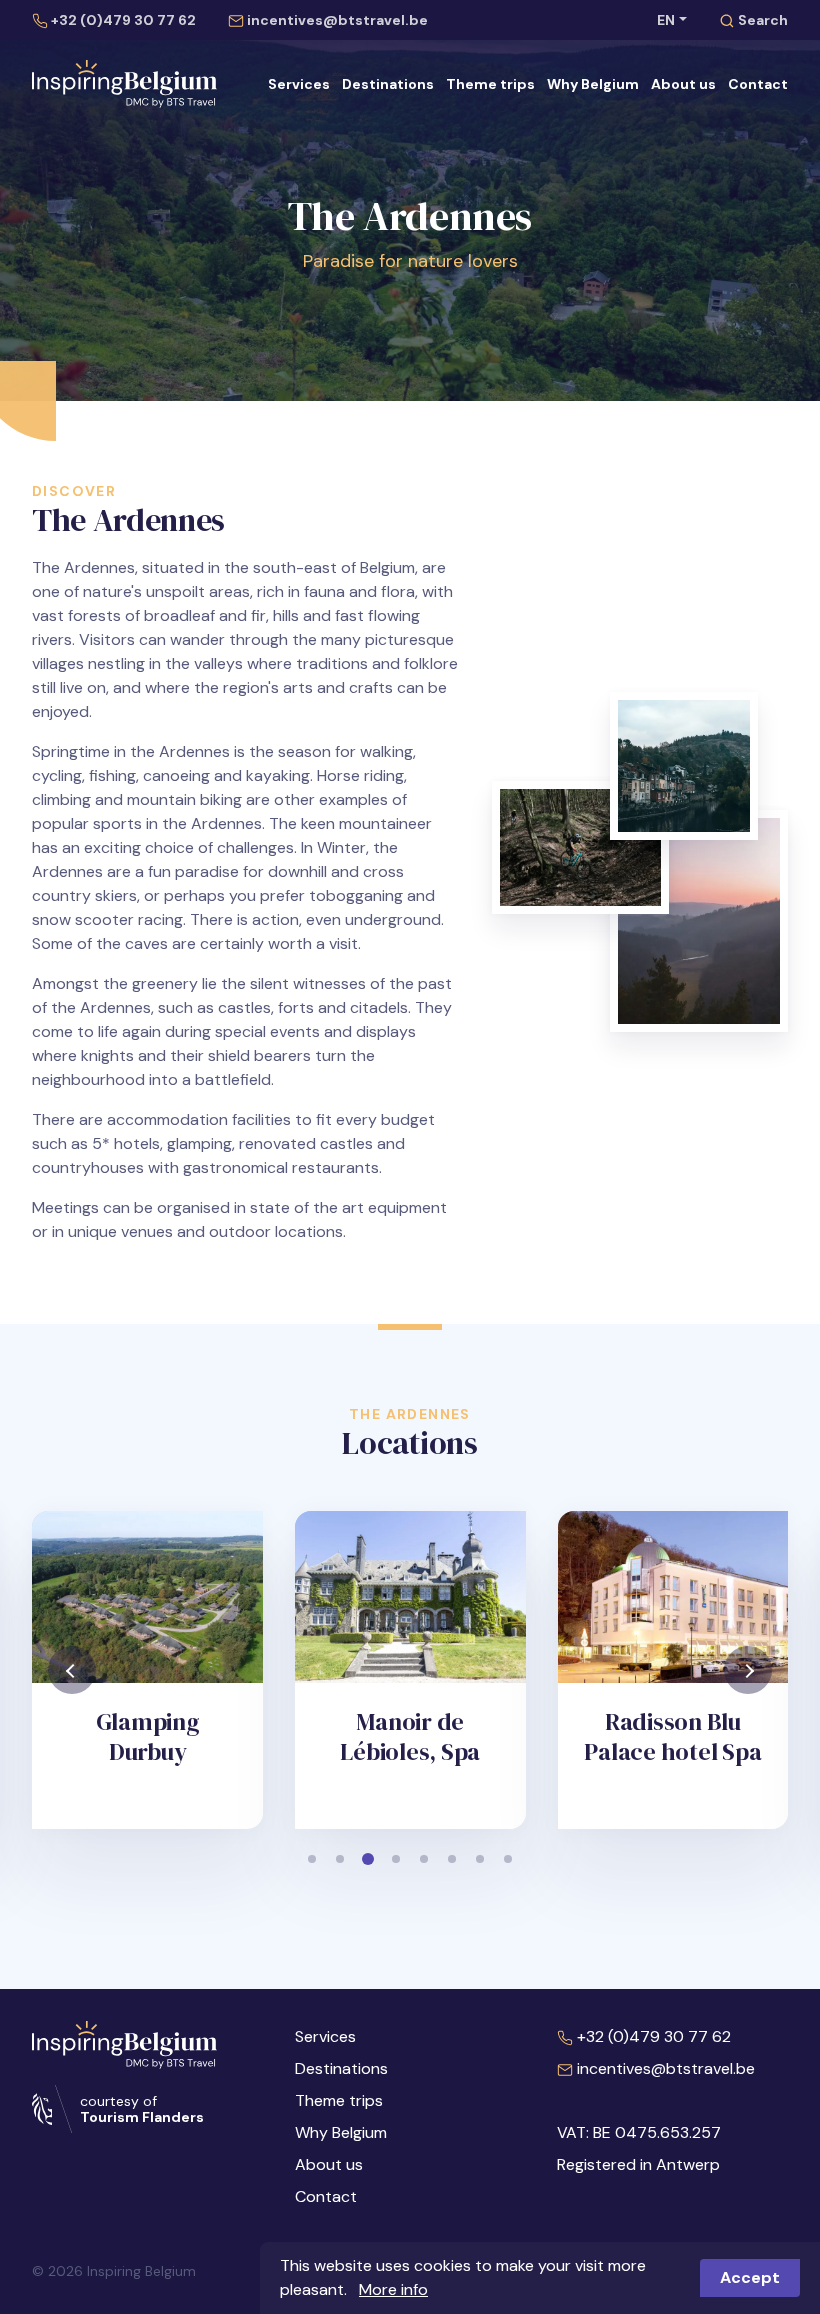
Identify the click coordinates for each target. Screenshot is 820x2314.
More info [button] (393, 2289)
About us (683, 84)
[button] (312, 1859)
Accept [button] (750, 2277)
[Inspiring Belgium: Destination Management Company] (128, 84)
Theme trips (490, 84)
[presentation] (72, 1670)
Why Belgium (593, 84)
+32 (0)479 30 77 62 (122, 20)
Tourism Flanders (142, 2117)
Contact (758, 84)
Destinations (388, 84)
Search (761, 20)
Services (299, 84)
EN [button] (666, 20)
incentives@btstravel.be (336, 20)
